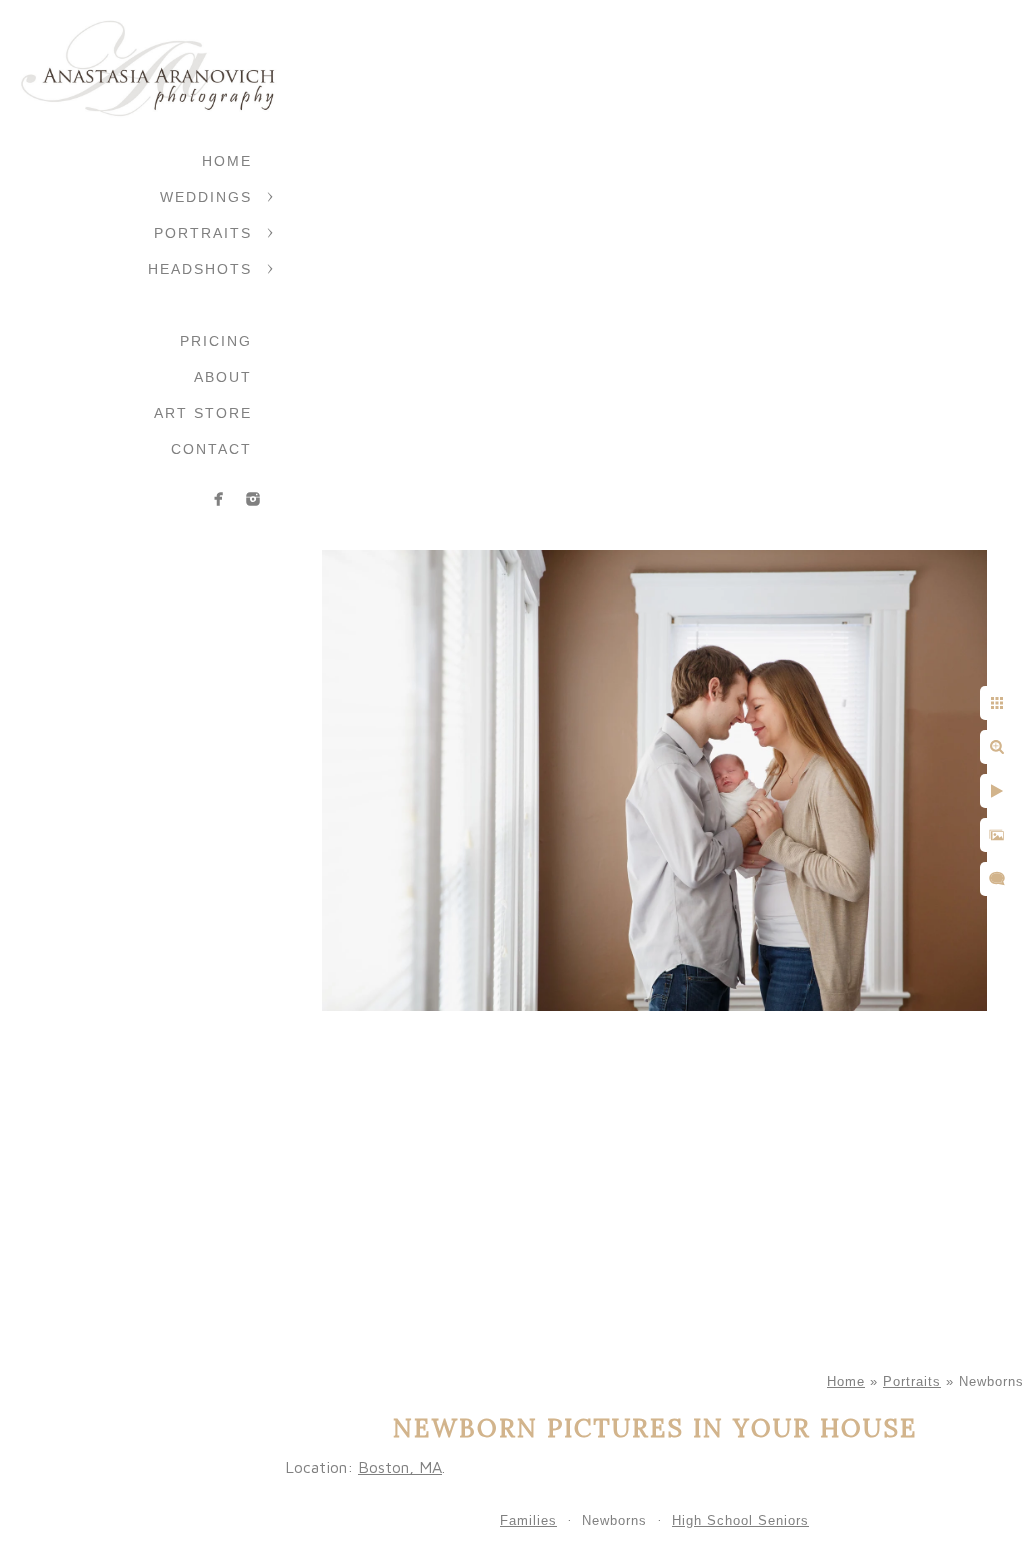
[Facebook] (219, 499)
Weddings (206, 197)
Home (227, 161)
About (223, 377)
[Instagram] (253, 499)
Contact (211, 449)
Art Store (203, 413)
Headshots (200, 269)
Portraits (203, 233)
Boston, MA (400, 1467)
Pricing (216, 341)
